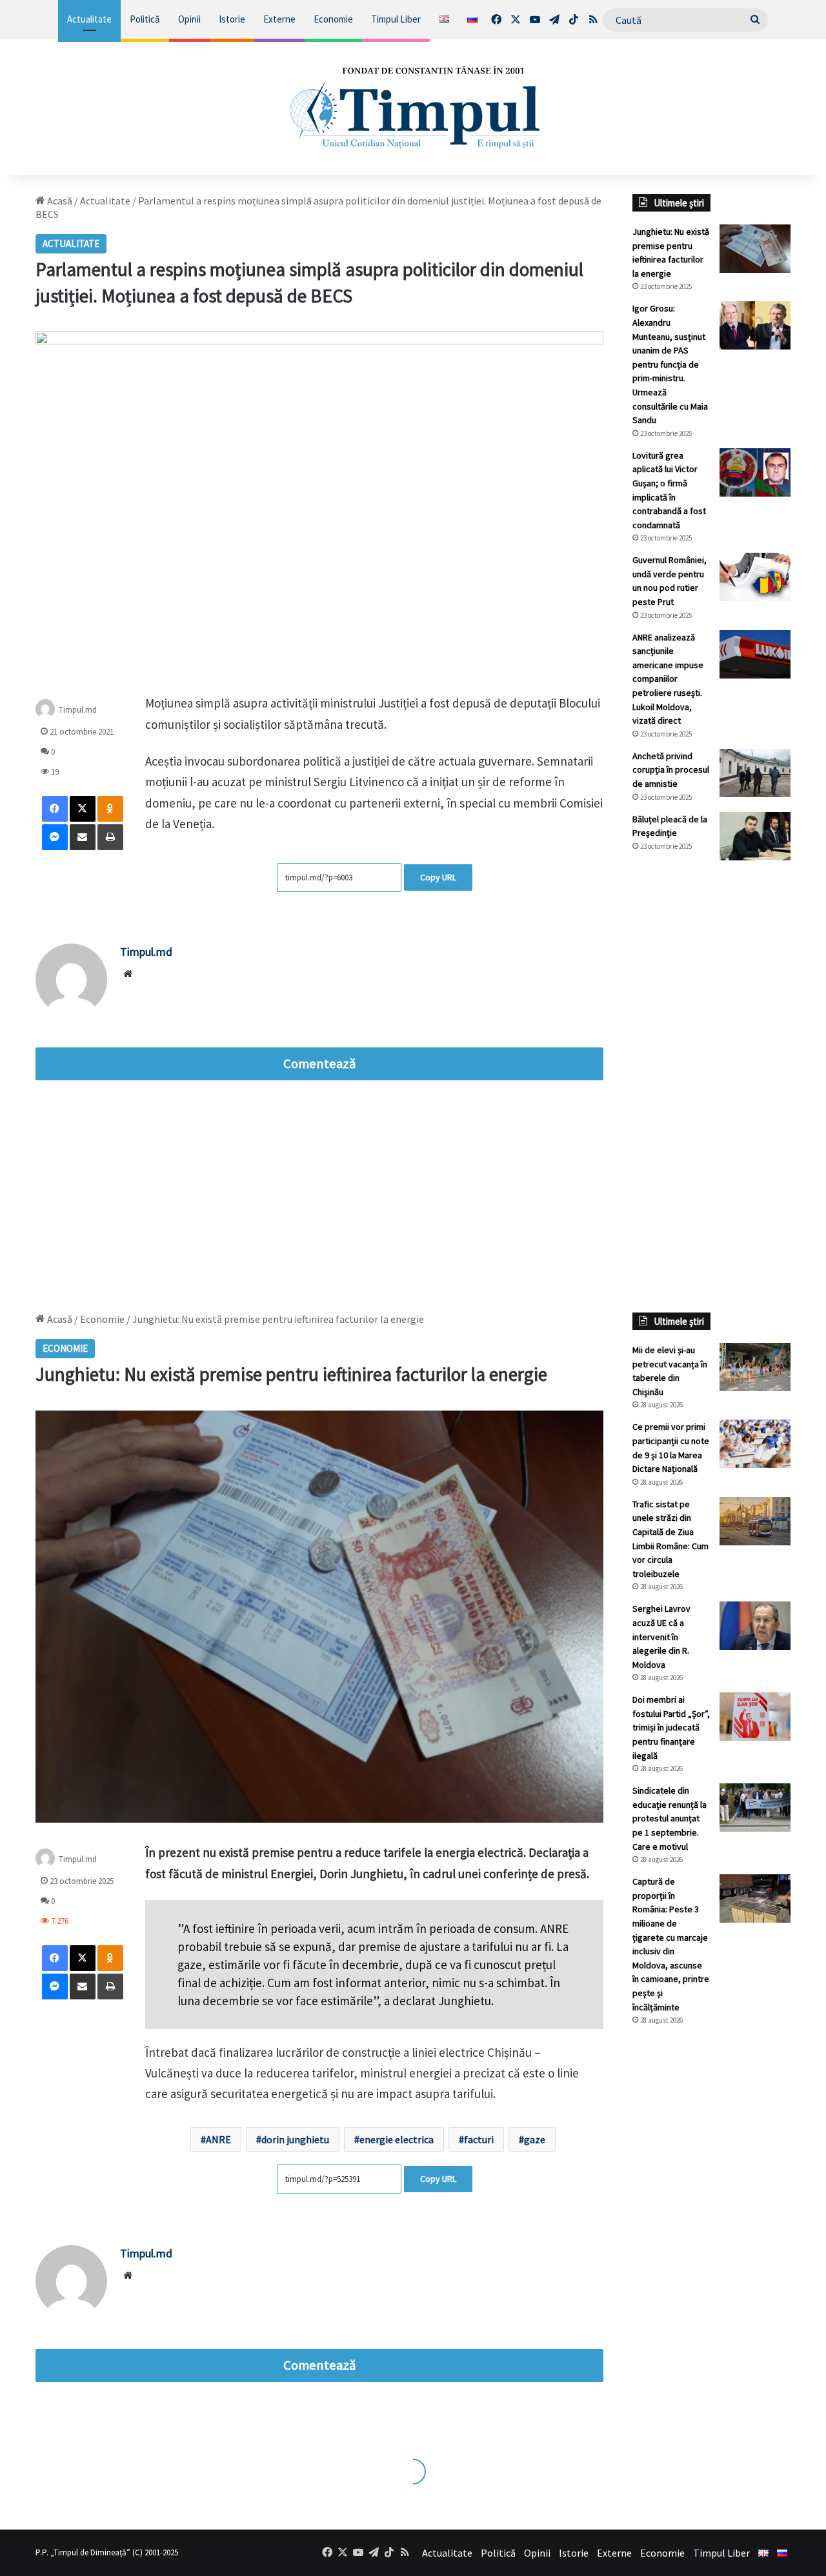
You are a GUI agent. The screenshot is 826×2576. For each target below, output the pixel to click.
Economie (333, 19)
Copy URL (438, 877)
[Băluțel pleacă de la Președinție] (755, 836)
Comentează (319, 1064)
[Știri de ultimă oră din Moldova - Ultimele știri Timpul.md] (413, 107)
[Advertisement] (711, 1086)
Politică (145, 19)
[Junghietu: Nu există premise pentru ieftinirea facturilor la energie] (755, 249)
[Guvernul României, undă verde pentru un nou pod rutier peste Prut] (755, 577)
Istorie (232, 19)
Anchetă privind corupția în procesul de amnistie (671, 770)
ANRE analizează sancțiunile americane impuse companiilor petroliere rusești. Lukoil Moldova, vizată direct (668, 679)
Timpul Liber (396, 19)
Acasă (59, 201)
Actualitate (89, 19)
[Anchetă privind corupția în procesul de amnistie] (755, 773)
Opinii (189, 19)
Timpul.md (78, 710)
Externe (279, 19)
